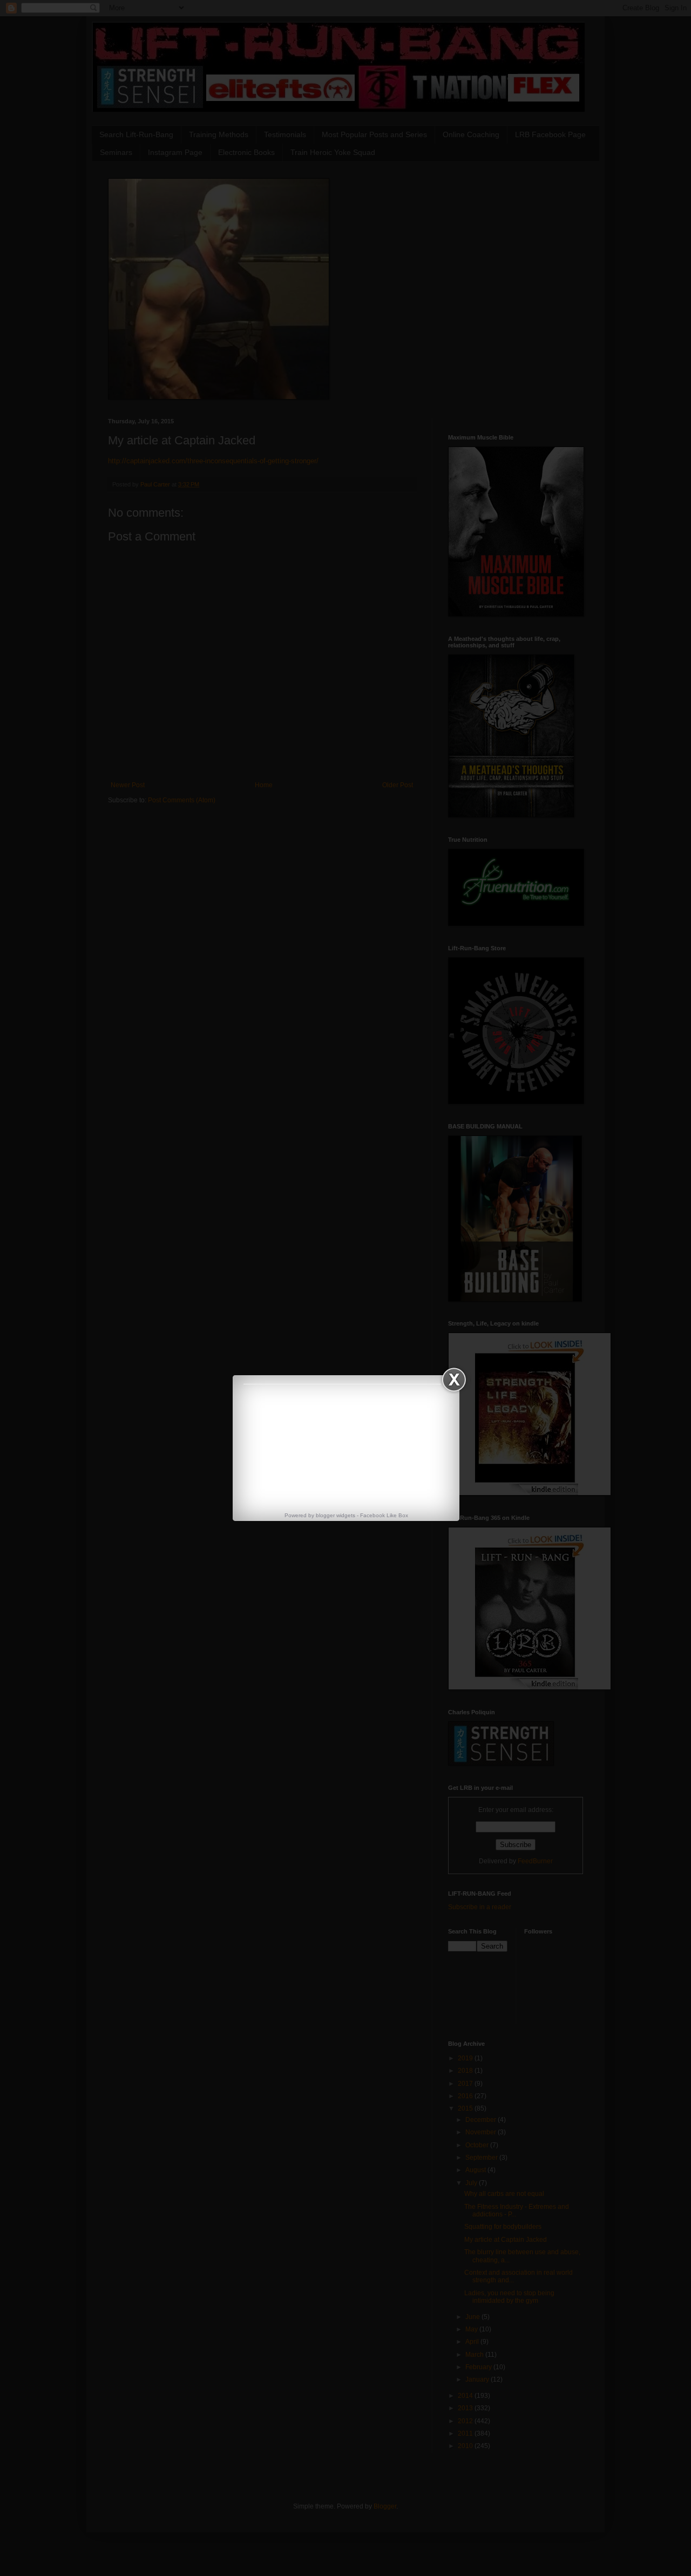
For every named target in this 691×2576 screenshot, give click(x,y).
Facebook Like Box (384, 1515)
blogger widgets (336, 1515)
